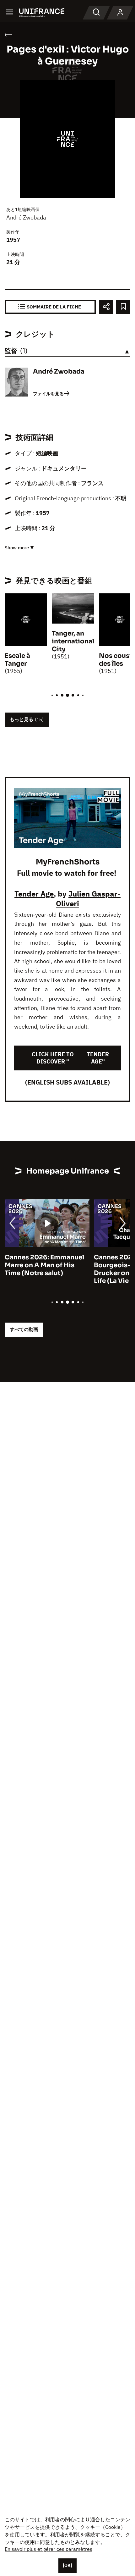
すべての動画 (24, 1329)
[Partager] (106, 307)
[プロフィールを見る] (120, 13)
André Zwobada (26, 217)
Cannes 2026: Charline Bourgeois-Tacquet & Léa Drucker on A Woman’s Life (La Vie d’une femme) (45, 1269)
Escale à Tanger (17, 660)
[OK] (67, 2565)
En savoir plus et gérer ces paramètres (49, 2549)
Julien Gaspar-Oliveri (88, 899)
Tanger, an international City (73, 641)
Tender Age (34, 894)
